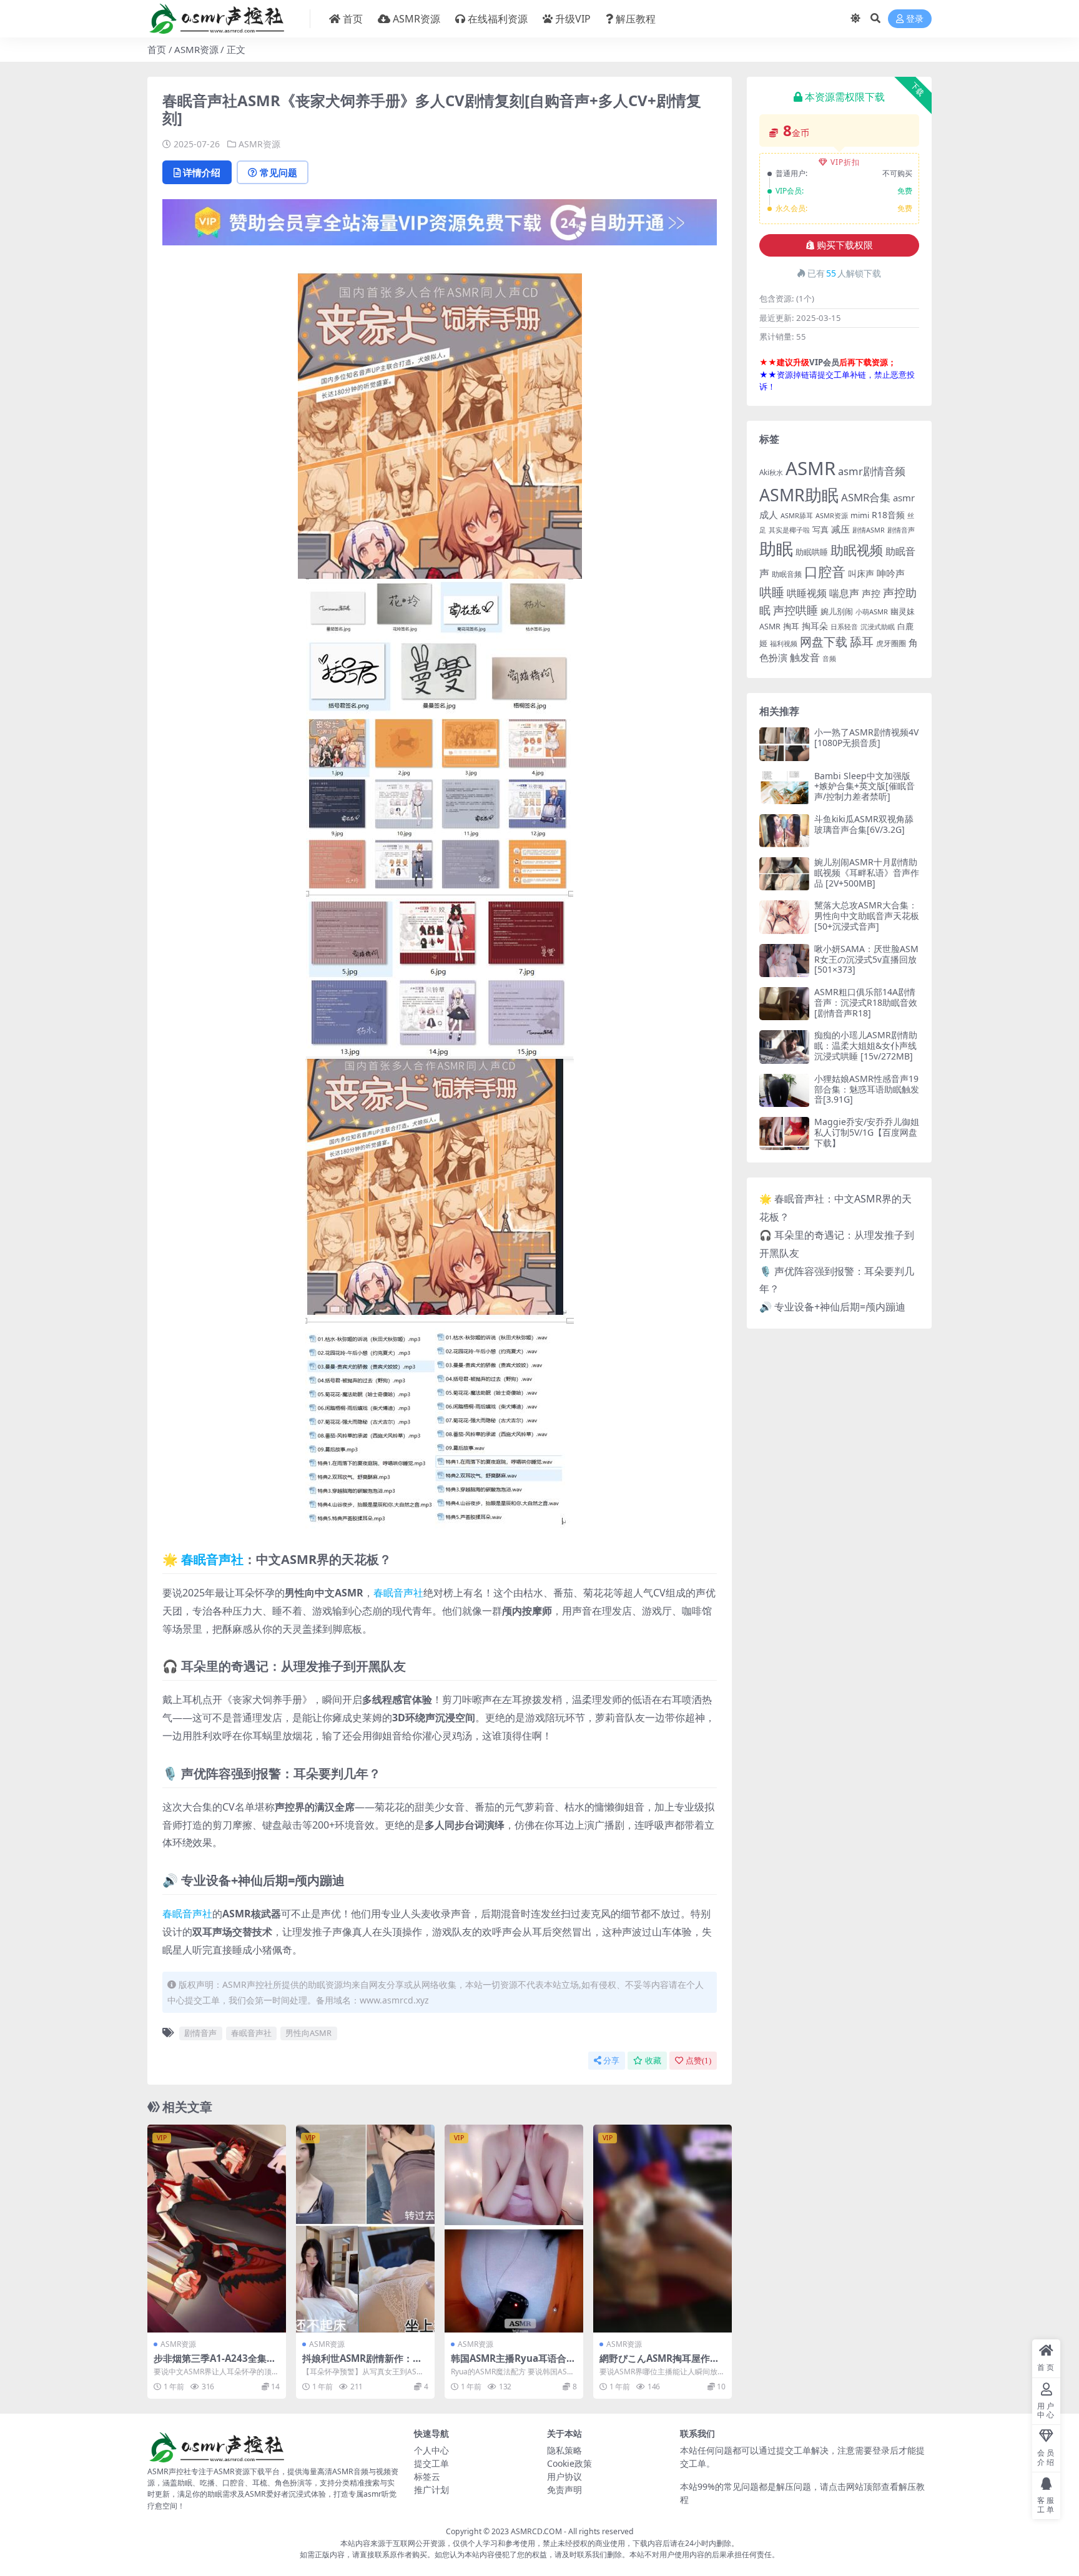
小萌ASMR (872, 612)
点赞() (698, 2061)
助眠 (776, 548)
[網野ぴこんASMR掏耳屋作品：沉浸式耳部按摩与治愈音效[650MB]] (663, 2229)
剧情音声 (200, 2033)
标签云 (427, 2476)
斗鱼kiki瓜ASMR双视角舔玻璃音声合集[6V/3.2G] (864, 824)
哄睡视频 (807, 593)
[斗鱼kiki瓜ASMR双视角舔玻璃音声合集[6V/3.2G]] (784, 831)
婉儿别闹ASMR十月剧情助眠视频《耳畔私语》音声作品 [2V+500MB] (867, 873)
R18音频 (888, 515)
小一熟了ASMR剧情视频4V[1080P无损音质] (866, 737)
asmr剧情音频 (872, 471)
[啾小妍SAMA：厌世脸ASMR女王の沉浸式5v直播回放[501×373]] (784, 961)
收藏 (653, 2061)
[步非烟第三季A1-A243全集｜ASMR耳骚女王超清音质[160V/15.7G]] (217, 2229)
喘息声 (844, 593)
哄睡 (772, 592)
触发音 (805, 657)
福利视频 (784, 643)
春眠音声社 (212, 1559)
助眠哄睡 (812, 552)
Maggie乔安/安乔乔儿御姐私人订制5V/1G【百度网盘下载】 (867, 1132)
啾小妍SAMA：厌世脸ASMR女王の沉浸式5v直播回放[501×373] (866, 959)
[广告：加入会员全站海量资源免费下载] (440, 226)
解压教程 (636, 19)
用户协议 (564, 2476)
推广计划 (431, 2490)
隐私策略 (564, 2450)
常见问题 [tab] (278, 172)
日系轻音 (844, 627)
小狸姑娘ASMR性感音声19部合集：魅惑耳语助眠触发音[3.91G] (867, 1089)
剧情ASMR (869, 530)
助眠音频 (787, 574)
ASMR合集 (866, 497)
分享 (611, 2061)
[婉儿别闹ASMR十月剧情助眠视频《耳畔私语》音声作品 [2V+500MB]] (784, 874)
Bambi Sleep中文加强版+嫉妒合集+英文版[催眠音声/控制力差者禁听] (865, 786)
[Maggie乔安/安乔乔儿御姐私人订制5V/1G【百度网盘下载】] (784, 1133)
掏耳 (791, 626)
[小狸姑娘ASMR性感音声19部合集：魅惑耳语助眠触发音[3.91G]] (784, 1090)
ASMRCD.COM (536, 2531)
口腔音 (825, 572)
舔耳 (862, 642)
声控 (871, 593)
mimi (860, 515)
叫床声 (861, 573)
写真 (820, 529)
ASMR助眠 (799, 495)
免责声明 (564, 2490)
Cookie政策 (569, 2463)
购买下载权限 (845, 245)
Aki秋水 (771, 472)
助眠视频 (857, 550)
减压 (840, 529)
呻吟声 (891, 573)
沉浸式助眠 (878, 627)
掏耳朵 (815, 626)
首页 (353, 19)
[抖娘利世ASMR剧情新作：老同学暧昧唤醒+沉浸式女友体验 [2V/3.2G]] (365, 2229)
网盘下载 (824, 642)
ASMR (810, 468)
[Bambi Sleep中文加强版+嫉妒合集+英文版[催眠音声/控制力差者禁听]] (784, 788)
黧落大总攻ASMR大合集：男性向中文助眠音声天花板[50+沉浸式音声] (867, 916)
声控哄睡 (796, 610)
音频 (829, 658)
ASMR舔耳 (797, 515)
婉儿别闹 (837, 611)
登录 (915, 19)
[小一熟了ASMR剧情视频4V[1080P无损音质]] (784, 744)
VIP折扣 (845, 162)
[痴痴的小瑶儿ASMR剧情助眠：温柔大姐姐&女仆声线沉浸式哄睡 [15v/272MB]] (784, 1047)
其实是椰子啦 (789, 530)
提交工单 (431, 2463)
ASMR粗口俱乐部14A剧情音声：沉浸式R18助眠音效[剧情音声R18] (866, 1002)
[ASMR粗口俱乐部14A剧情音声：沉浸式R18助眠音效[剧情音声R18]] (784, 1004)
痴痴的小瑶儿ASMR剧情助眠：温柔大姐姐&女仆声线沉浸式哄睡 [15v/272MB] (866, 1045)
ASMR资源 (416, 19)
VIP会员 (824, 362)
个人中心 (431, 2450)
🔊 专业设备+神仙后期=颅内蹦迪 (832, 1307)
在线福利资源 (498, 19)
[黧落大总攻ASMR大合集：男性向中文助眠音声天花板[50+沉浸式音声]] (784, 917)
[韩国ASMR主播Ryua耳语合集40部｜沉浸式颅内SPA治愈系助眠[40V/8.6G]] (514, 2229)
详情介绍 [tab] (202, 172)
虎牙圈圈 (891, 643)
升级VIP (573, 19)
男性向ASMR (308, 2033)
